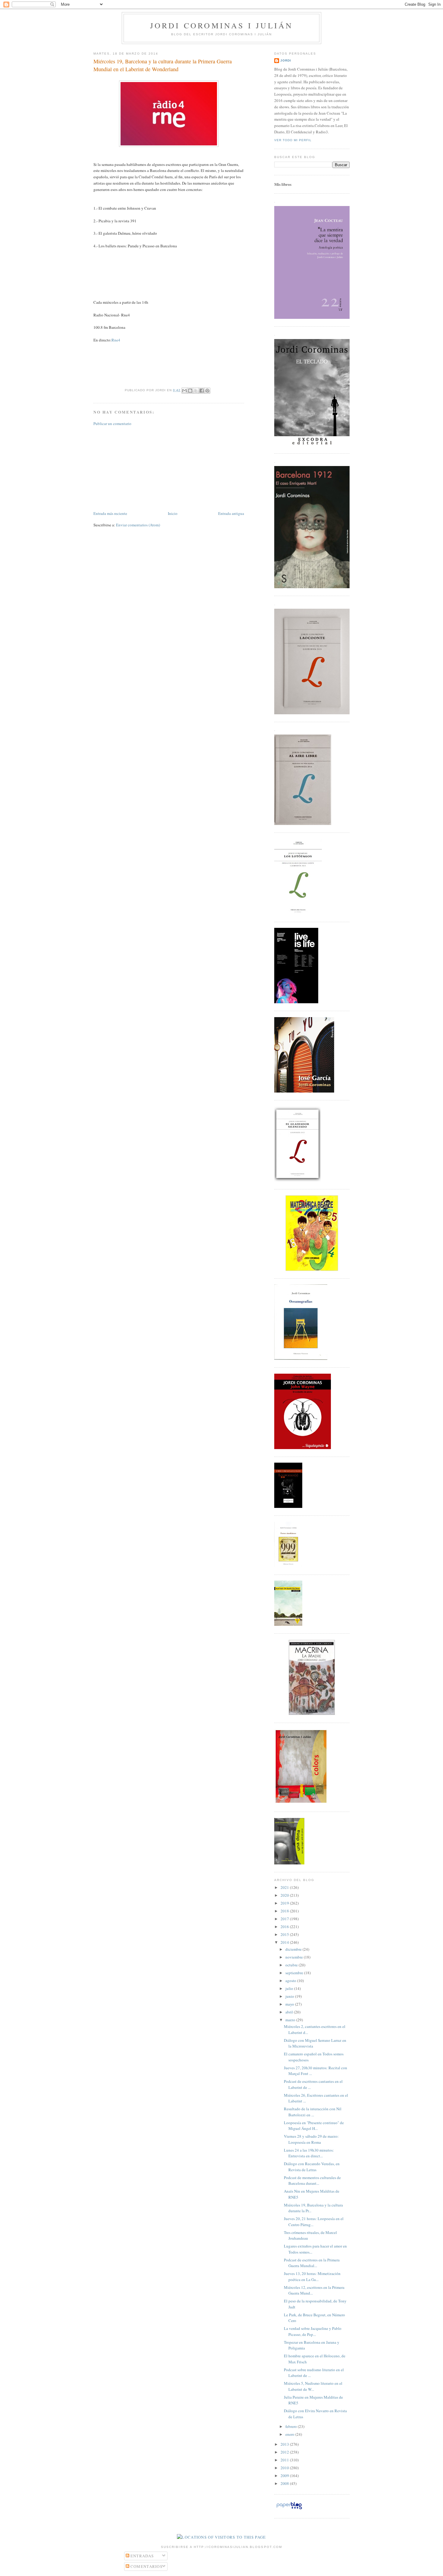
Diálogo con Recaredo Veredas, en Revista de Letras (312, 2167)
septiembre (295, 1973)
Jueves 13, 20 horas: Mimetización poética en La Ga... (312, 2276)
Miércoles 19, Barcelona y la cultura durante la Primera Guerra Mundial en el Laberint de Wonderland (163, 65)
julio (290, 1988)
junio (290, 1996)
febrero (292, 2426)
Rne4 (116, 340)
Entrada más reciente (110, 513)
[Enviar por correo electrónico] (184, 391)
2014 (285, 1942)
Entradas (142, 2556)
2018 (285, 1911)
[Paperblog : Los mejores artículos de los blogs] (289, 2509)
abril (290, 2012)
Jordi (286, 60)
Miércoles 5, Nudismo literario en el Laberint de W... (313, 2386)
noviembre (295, 1957)
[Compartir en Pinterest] (207, 391)
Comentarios (146, 2566)
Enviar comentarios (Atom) (138, 525)
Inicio (173, 513)
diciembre (294, 1949)
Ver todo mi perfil (293, 140)
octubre (292, 1965)
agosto (291, 1981)
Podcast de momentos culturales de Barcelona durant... (312, 2181)
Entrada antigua (231, 513)
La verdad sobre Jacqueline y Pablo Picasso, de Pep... (313, 2331)
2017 (285, 1919)
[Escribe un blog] (190, 391)
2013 (285, 2444)
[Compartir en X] (196, 391)
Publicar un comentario (112, 424)
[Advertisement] (139, 468)
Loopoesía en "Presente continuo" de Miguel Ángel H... (314, 2126)
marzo (291, 2020)
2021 (285, 1887)
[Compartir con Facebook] (202, 391)
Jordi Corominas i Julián (222, 25)
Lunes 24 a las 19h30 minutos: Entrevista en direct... (309, 2153)
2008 (285, 2483)
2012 (285, 2452)
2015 (285, 1934)
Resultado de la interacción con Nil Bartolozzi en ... (313, 2112)
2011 (285, 2460)
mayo (290, 2004)
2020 (285, 1895)
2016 (285, 1927)
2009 (285, 2476)
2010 (285, 2468)
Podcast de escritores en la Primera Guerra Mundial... (312, 2263)
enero (290, 2434)
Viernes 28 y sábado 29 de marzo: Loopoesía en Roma (311, 2139)
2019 (285, 1903)
